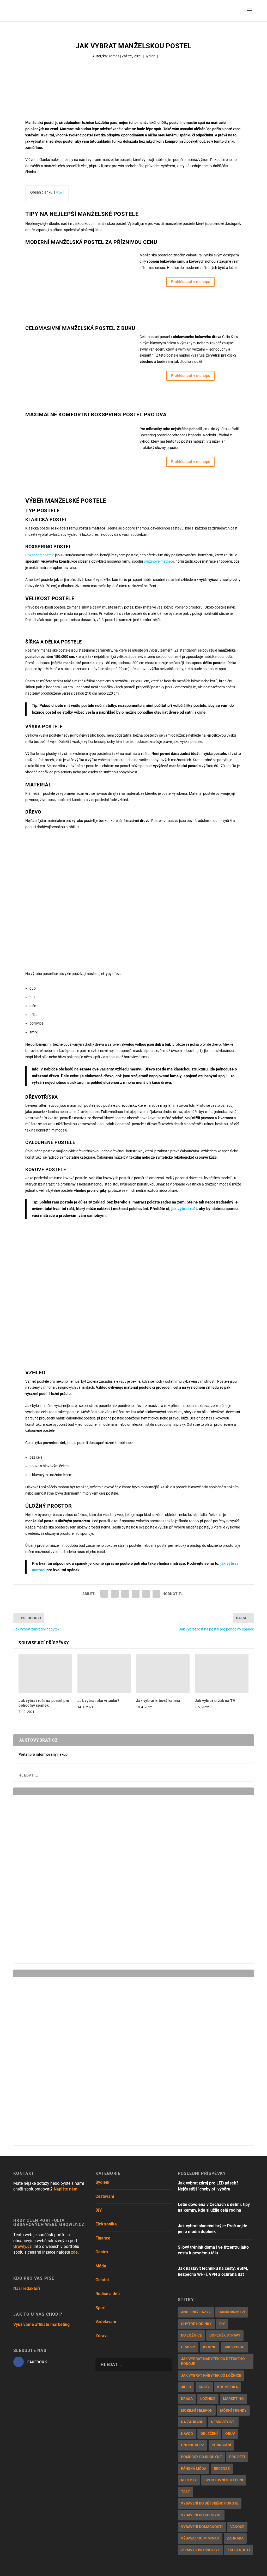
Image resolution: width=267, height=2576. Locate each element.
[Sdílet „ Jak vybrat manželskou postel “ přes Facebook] (104, 1594)
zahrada (235, 2538)
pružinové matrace (159, 561)
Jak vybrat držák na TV (215, 1701)
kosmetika (227, 2387)
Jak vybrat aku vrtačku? (98, 1701)
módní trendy (233, 2410)
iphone (210, 2347)
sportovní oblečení (224, 2480)
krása (187, 2399)
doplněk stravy (225, 2335)
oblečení (209, 2434)
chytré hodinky (196, 2324)
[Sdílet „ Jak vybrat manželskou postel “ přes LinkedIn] (136, 1594)
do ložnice (191, 2335)
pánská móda (194, 2469)
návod (187, 2434)
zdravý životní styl (200, 2550)
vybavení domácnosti (202, 2527)
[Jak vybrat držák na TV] (222, 1674)
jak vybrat (234, 2347)
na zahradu (192, 2422)
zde (74, 2252)
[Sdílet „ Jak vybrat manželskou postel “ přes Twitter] (115, 1594)
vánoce (237, 2527)
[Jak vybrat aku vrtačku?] (104, 1674)
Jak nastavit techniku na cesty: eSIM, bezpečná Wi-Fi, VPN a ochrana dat (213, 2271)
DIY (99, 2210)
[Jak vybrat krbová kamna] (163, 1674)
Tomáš (114, 56)
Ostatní (102, 2280)
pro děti (237, 2457)
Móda (101, 2266)
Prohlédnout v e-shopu (190, 282)
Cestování (105, 2196)
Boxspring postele (40, 555)
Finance (103, 2238)
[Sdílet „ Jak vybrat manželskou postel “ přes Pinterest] (125, 1594)
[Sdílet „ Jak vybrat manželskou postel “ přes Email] (146, 1594)
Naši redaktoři (27, 2288)
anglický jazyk (196, 2312)
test (186, 2492)
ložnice (208, 2399)
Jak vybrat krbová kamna (158, 1701)
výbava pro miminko (200, 2538)
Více (59, 193)
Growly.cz (22, 2246)
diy (222, 2324)
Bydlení (150, 56)
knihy (204, 2387)
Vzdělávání (106, 2322)
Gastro (102, 2252)
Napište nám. (66, 2189)
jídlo (186, 2387)
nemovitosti (223, 2422)
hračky (188, 2347)
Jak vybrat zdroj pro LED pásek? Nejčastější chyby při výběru (208, 2186)
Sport (101, 2308)
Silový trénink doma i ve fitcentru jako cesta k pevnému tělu (213, 2250)
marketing (233, 2399)
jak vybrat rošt (184, 1209)
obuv (230, 2434)
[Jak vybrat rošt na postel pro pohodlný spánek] (45, 1674)
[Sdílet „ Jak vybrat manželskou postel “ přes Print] (156, 1594)
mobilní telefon (197, 2410)
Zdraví (101, 2336)
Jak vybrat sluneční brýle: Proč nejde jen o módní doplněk (213, 2229)
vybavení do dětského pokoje (210, 2503)
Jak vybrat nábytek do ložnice (211, 2375)
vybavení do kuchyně (201, 2515)
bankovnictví (232, 2312)
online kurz (193, 2445)
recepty (189, 2480)
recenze (222, 2469)
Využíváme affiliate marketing (41, 2324)
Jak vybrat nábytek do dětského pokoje (213, 2361)
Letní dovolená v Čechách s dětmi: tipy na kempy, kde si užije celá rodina (214, 2207)
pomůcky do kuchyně (201, 2457)
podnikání (221, 2445)
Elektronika (106, 2224)
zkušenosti (239, 2550)
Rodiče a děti (108, 2294)
